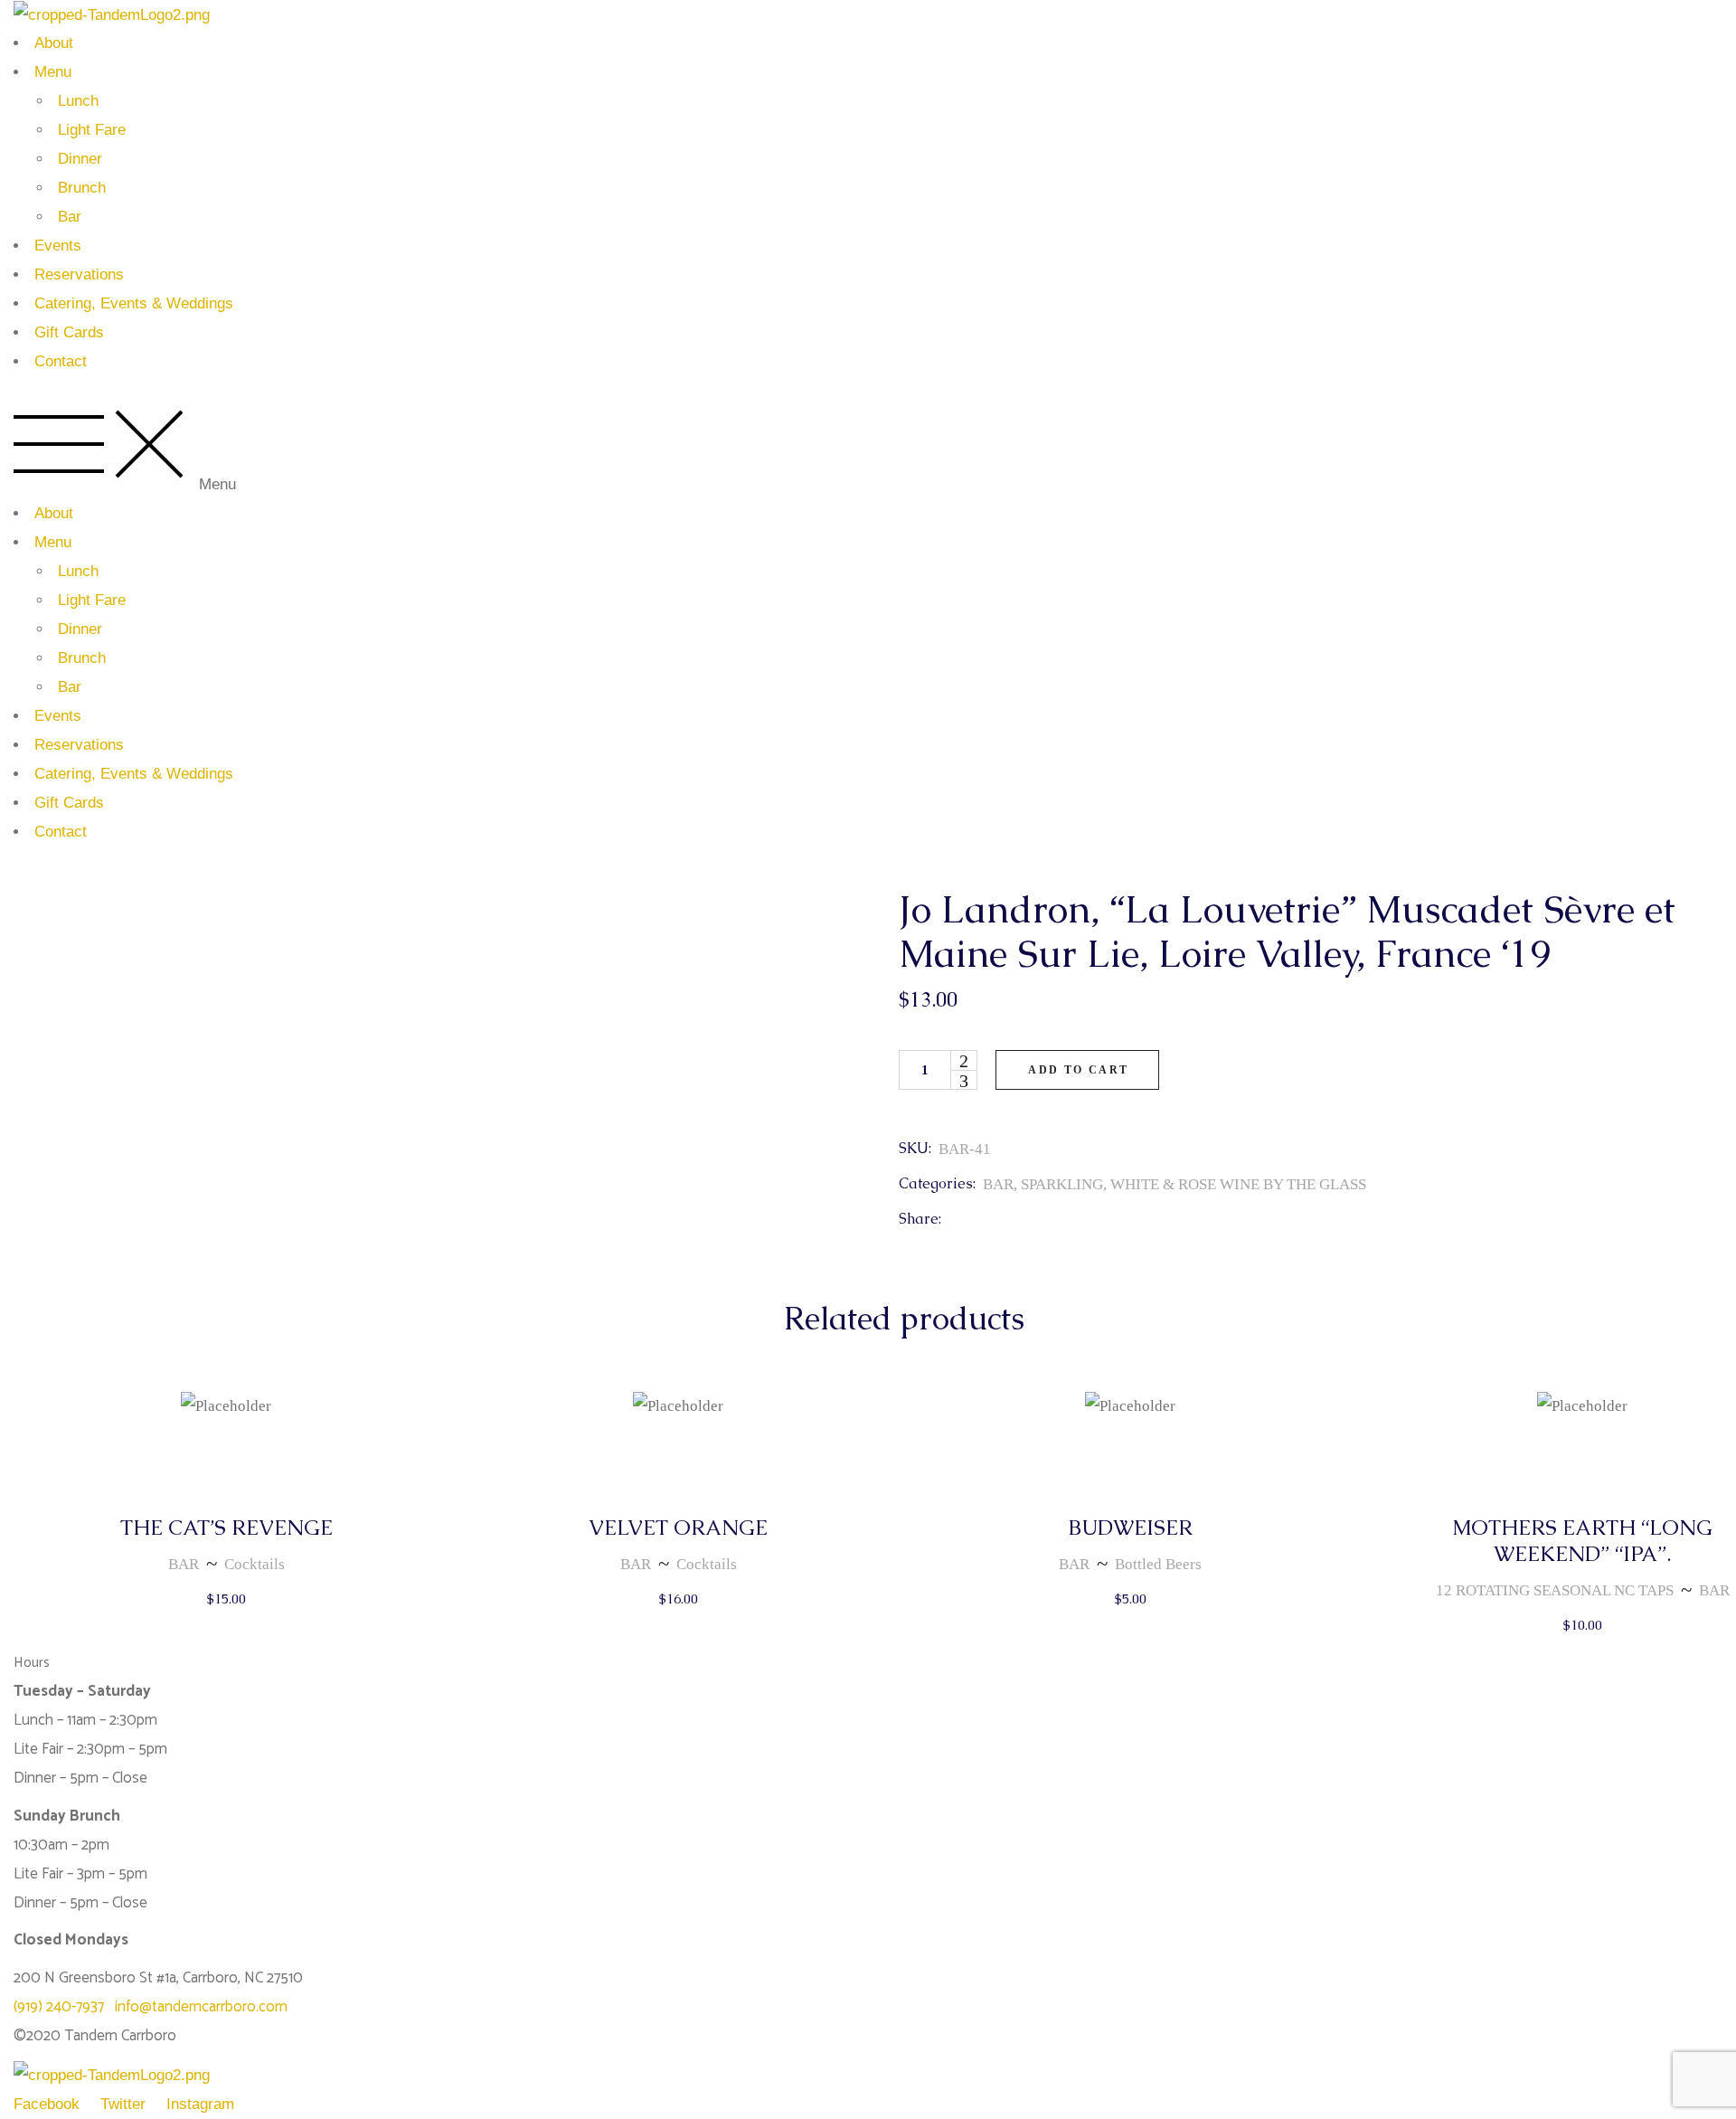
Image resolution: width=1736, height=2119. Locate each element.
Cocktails (255, 1564)
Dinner (80, 159)
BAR (998, 1184)
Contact (61, 361)
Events (58, 246)
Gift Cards (69, 332)
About (54, 43)
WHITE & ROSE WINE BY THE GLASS (1238, 1184)
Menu (53, 72)
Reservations (79, 274)
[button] (868, 449)
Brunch (82, 188)
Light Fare (92, 130)
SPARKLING (1062, 1184)
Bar (70, 217)
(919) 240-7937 (64, 2007)
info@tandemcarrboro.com (201, 2007)
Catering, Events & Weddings (134, 303)
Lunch (78, 101)
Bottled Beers (1158, 1564)
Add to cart (1078, 1070)
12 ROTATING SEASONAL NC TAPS (1555, 1590)
